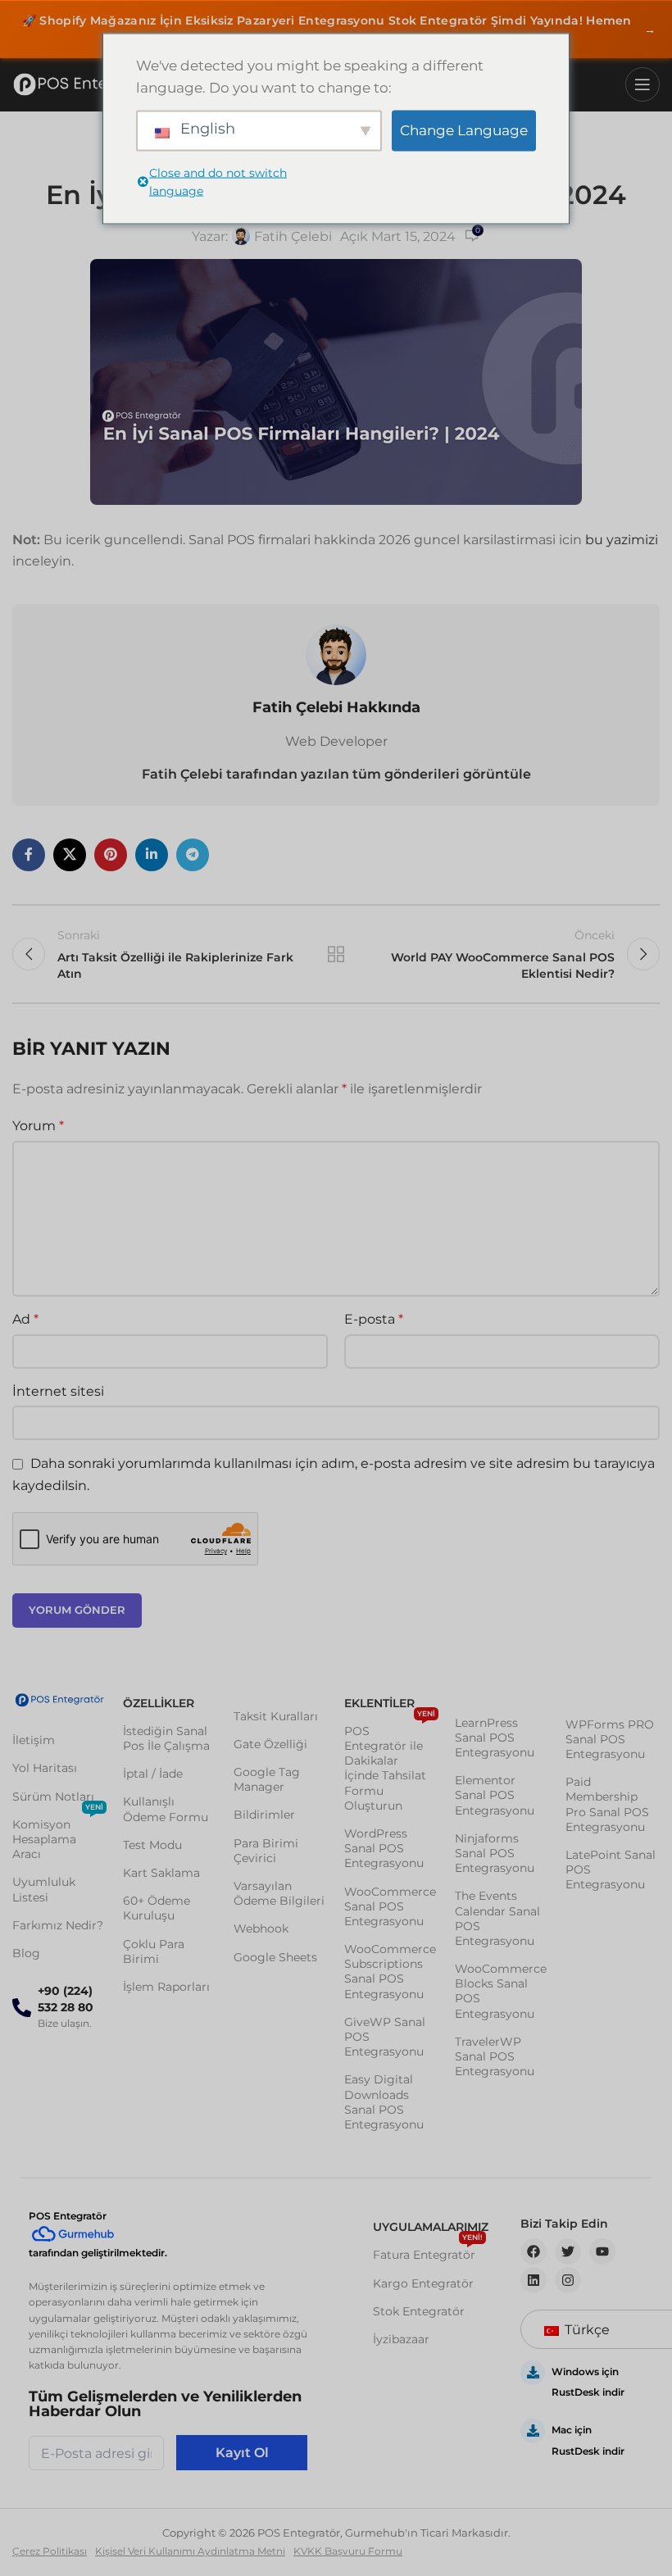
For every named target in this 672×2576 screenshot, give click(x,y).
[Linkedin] (534, 2280)
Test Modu (152, 1845)
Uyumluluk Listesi (44, 1889)
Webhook (261, 1929)
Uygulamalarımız (430, 2227)
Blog (26, 1953)
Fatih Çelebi (293, 236)
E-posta (374, 1319)
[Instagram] (568, 2280)
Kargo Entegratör (423, 2283)
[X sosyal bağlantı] (70, 855)
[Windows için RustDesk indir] (533, 2373)
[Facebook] (534, 2251)
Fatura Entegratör (428, 2251)
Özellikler (159, 1703)
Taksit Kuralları (276, 1716)
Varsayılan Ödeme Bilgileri (279, 1893)
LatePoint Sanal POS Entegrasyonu (611, 1870)
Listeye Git (336, 954)
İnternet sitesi (58, 1391)
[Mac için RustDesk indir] (533, 2431)
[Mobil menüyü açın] (642, 84)
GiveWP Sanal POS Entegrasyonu (385, 2037)
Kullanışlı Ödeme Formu (166, 1809)
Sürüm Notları (53, 1797)
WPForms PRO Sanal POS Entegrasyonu (610, 1739)
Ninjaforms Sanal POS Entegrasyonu (495, 1853)
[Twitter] (568, 2251)
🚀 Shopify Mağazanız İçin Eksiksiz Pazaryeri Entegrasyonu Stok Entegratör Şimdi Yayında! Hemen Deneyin (339, 30)
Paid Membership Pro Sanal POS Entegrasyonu (607, 1804)
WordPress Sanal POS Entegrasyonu (384, 1848)
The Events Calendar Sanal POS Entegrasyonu (497, 1918)
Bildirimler (264, 1815)
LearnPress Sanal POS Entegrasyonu (495, 1738)
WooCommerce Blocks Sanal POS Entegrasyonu (501, 1991)
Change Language (464, 130)
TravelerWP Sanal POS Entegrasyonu (495, 2056)
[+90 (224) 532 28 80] (22, 2008)
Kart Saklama (161, 1873)
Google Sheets (275, 1957)
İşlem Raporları (166, 1987)
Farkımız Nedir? (58, 1925)
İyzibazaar (401, 2339)
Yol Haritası (45, 1768)
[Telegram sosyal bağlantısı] (193, 855)
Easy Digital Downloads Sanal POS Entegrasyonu (384, 2102)
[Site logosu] (86, 84)
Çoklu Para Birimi (154, 1951)
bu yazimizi (622, 540)
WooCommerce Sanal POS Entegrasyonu (390, 1906)
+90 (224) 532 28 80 (66, 1999)
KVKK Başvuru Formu (348, 2551)
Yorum (38, 1126)
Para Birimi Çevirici (266, 1851)
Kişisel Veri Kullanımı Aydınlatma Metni (190, 2551)
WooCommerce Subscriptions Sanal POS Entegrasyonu (390, 1972)
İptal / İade (153, 1774)
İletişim (34, 1740)
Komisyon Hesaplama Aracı (58, 1836)
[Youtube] (602, 2251)
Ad (25, 1319)
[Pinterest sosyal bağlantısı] (111, 855)
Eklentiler (379, 1703)
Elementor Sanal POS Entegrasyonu (495, 1795)
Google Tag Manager (267, 1779)
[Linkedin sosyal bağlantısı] (152, 855)
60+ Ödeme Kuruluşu (157, 1908)
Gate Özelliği (270, 1744)
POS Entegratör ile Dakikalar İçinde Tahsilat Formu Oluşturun (390, 1765)
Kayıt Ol (242, 2453)
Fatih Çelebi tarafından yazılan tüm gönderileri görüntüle (336, 774)
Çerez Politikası (50, 2551)
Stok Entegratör (419, 2311)
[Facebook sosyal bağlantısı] (29, 855)
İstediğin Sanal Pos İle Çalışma (166, 1738)
